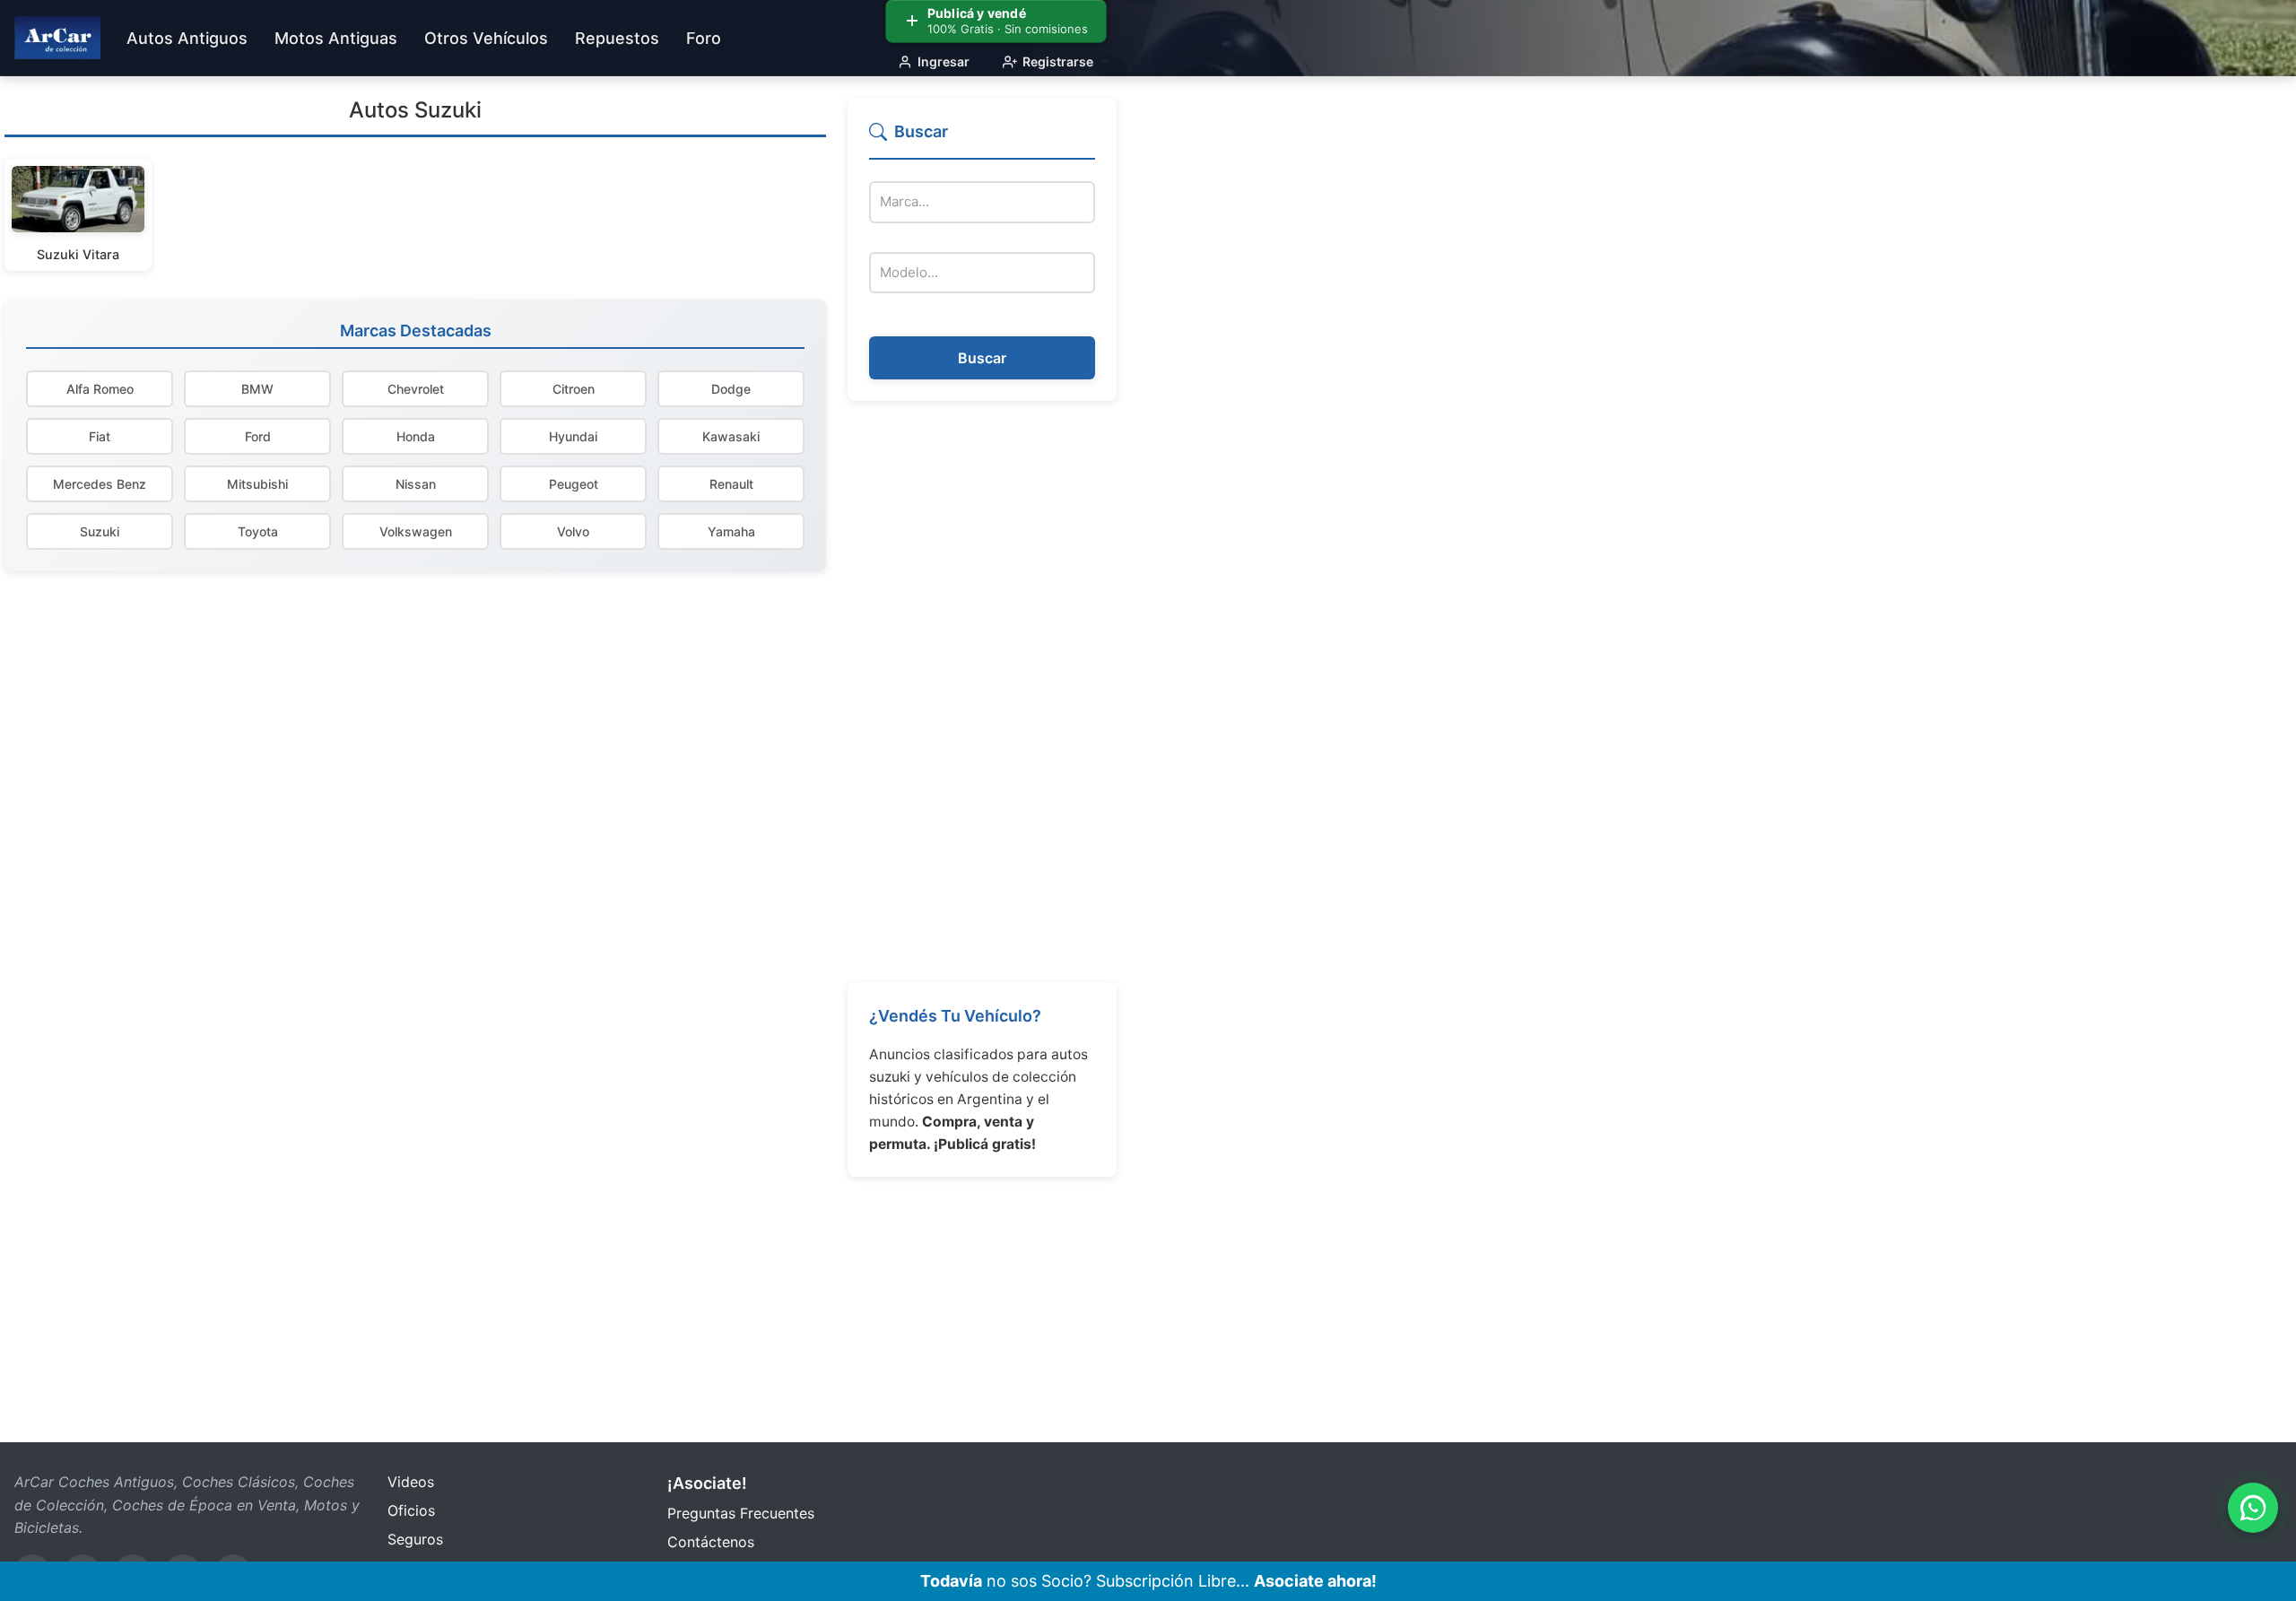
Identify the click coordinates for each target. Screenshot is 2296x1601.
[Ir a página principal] (57, 38)
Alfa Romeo (100, 389)
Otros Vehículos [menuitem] (486, 38)
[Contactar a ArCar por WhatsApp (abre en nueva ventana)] (2253, 1508)
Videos (411, 1482)
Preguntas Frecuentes (741, 1513)
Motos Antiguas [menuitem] (336, 38)
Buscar (982, 358)
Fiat (100, 436)
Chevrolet (416, 389)
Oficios (411, 1510)
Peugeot (574, 484)
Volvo (573, 531)
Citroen (574, 389)
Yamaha (731, 531)
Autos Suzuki (415, 110)
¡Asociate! (707, 1483)
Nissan (416, 484)
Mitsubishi (257, 484)
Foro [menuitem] (704, 38)
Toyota (258, 531)
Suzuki (100, 531)
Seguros (415, 1539)
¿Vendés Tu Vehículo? (955, 1016)
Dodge (731, 389)
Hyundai (573, 436)
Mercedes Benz (100, 484)
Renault (731, 484)
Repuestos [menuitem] (617, 38)
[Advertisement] (982, 692)
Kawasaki (731, 436)
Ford (258, 436)
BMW (257, 389)
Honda (416, 436)
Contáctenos (711, 1542)
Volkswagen (416, 531)
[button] (982, 139)
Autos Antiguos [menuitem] (187, 38)
